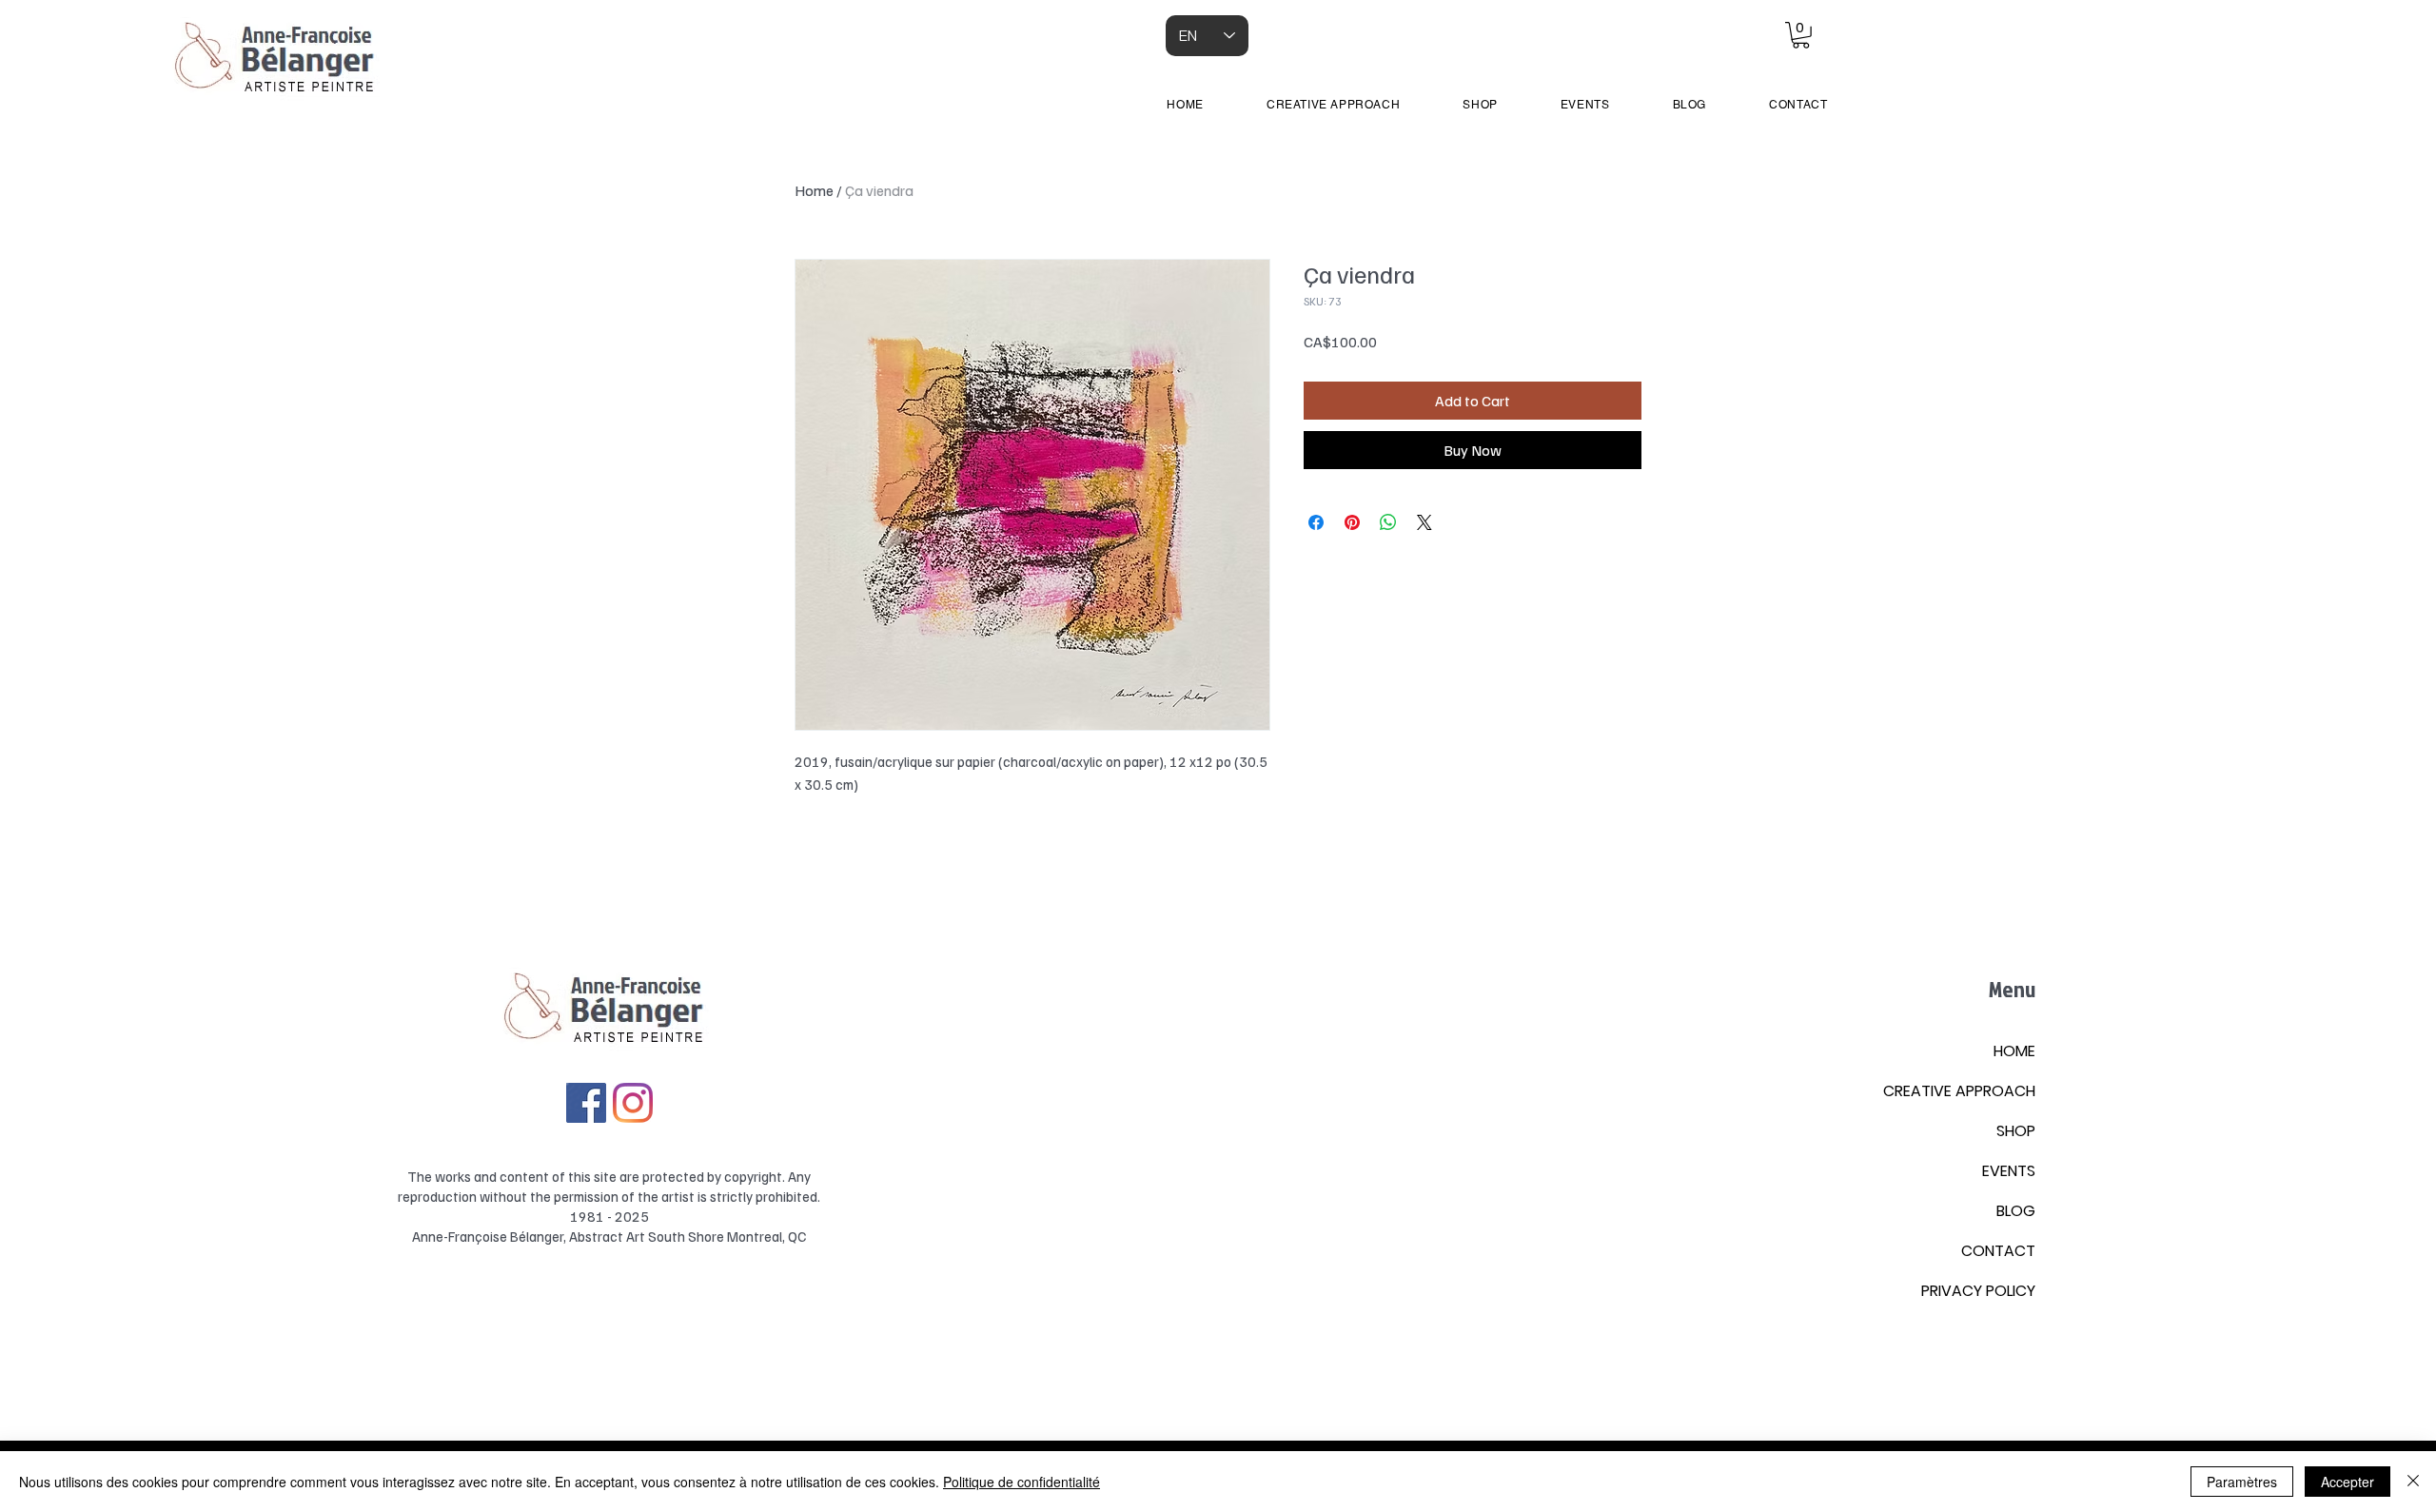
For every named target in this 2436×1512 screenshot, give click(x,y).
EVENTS (2009, 1171)
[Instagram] (633, 1103)
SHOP (2016, 1131)
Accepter (2348, 1482)
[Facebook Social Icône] (586, 1103)
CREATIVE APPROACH (1959, 1091)
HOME (2014, 1051)
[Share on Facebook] (1316, 522)
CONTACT (1998, 1251)
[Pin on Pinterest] (1352, 522)
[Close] (2413, 1482)
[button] (1801, 35)
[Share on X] (1424, 522)
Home (814, 190)
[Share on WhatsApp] (1388, 522)
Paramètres (2242, 1482)
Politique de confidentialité (1022, 1482)
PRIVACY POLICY (1978, 1291)
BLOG (2016, 1211)
